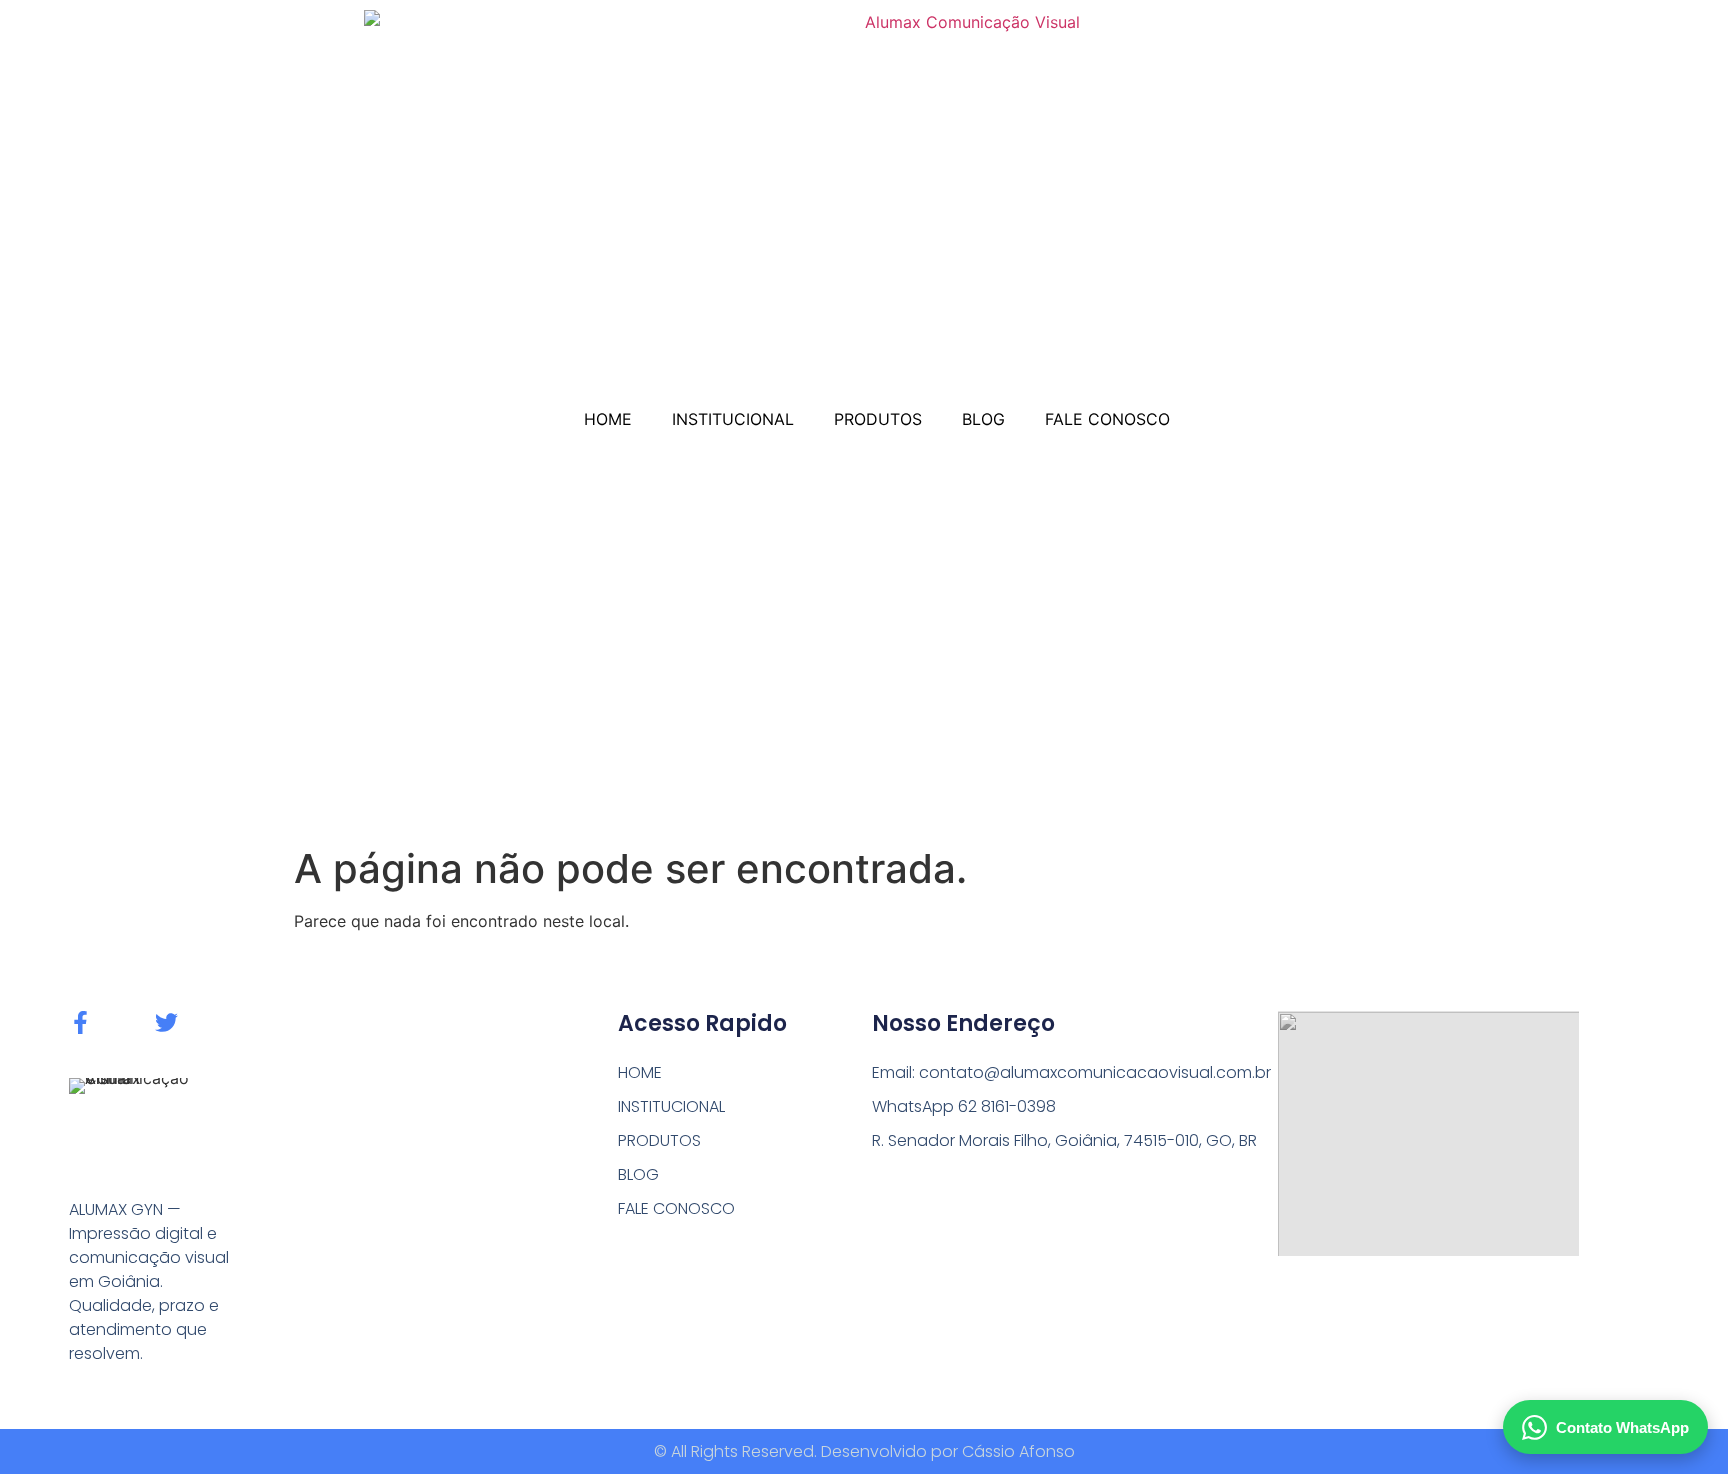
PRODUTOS (878, 419)
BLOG (983, 419)
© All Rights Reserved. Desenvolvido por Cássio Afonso (864, 1451)
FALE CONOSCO (1107, 419)
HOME (608, 419)
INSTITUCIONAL (733, 419)
